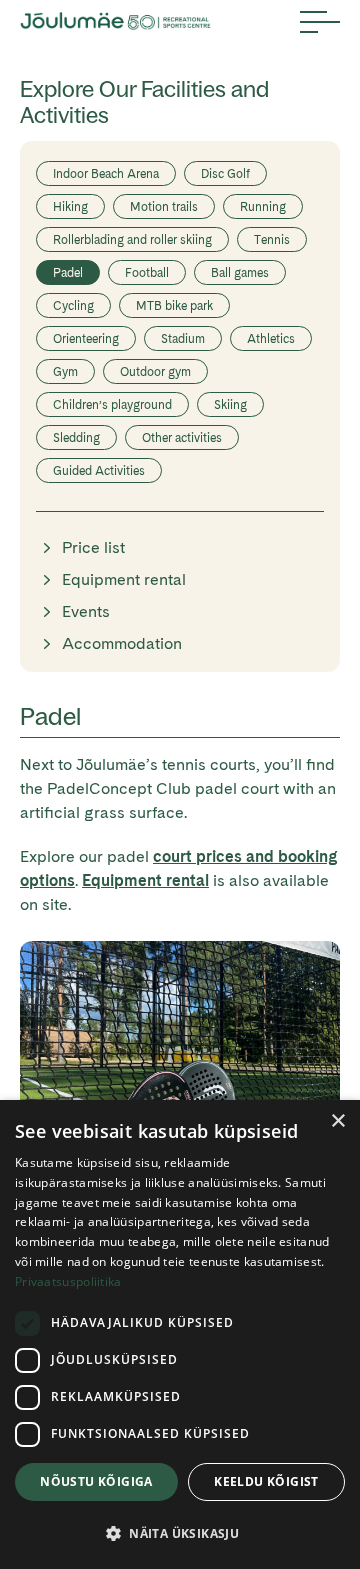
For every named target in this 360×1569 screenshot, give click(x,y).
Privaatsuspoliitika (68, 1281)
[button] (180, 1534)
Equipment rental (124, 579)
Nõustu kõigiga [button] (96, 1481)
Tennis (272, 240)
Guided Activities (99, 471)
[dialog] (180, 1334)
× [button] (337, 1121)
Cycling (73, 306)
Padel (68, 273)
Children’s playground (112, 405)
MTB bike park (174, 306)
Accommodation (122, 643)
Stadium (183, 339)
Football (147, 273)
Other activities (182, 438)
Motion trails (164, 207)
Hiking (70, 207)
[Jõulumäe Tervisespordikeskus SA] (116, 21)
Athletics (271, 339)
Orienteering (86, 339)
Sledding (76, 438)
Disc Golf (225, 174)
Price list (93, 547)
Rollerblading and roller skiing (132, 240)
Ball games (240, 273)
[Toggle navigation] (320, 22)
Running (263, 207)
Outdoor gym (155, 372)
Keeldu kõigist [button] (266, 1481)
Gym (65, 372)
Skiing (230, 405)
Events (86, 611)
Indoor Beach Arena (106, 174)
